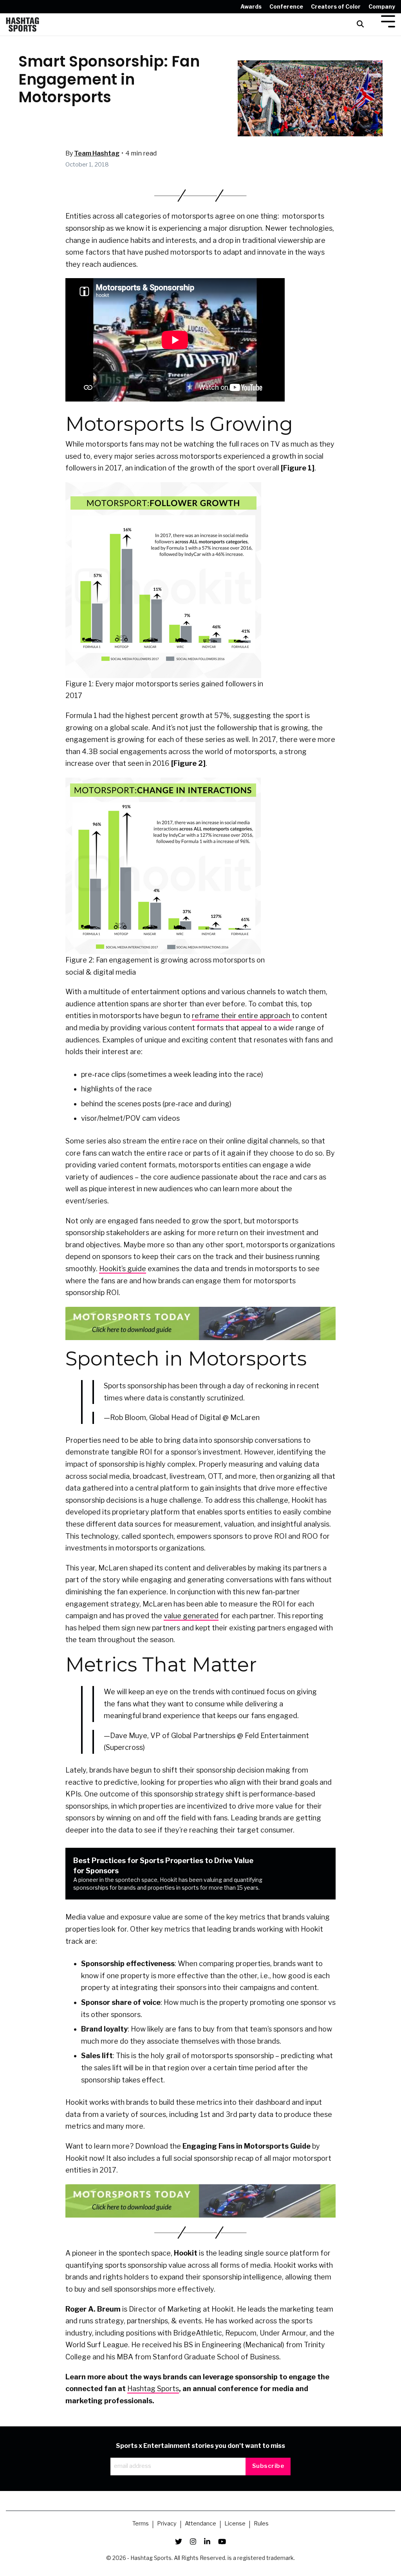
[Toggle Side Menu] (388, 21)
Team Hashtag (97, 153)
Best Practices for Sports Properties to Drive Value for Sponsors (168, 1874)
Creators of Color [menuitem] (336, 6)
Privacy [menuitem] (167, 2524)
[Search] (360, 24)
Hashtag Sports (153, 2389)
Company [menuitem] (382, 6)
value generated (191, 1616)
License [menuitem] (235, 2524)
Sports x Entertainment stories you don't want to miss (200, 2446)
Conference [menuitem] (286, 6)
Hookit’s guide (123, 1269)
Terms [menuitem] (141, 2524)
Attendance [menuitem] (200, 2524)
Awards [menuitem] (251, 6)
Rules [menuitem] (261, 2524)
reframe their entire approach (242, 1016)
